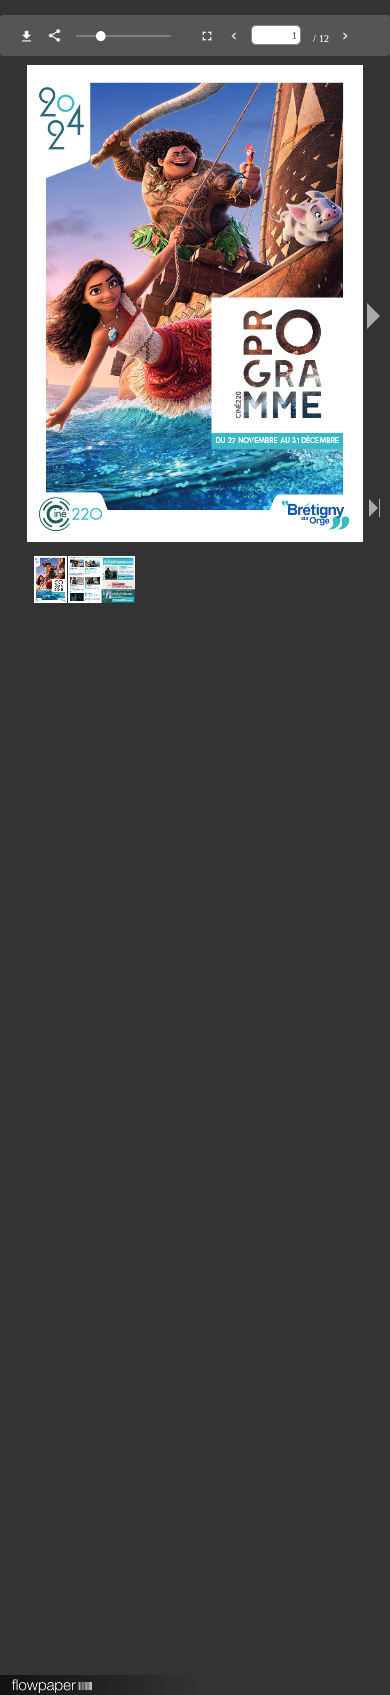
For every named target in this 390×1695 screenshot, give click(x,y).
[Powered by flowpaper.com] (52, 1679)
